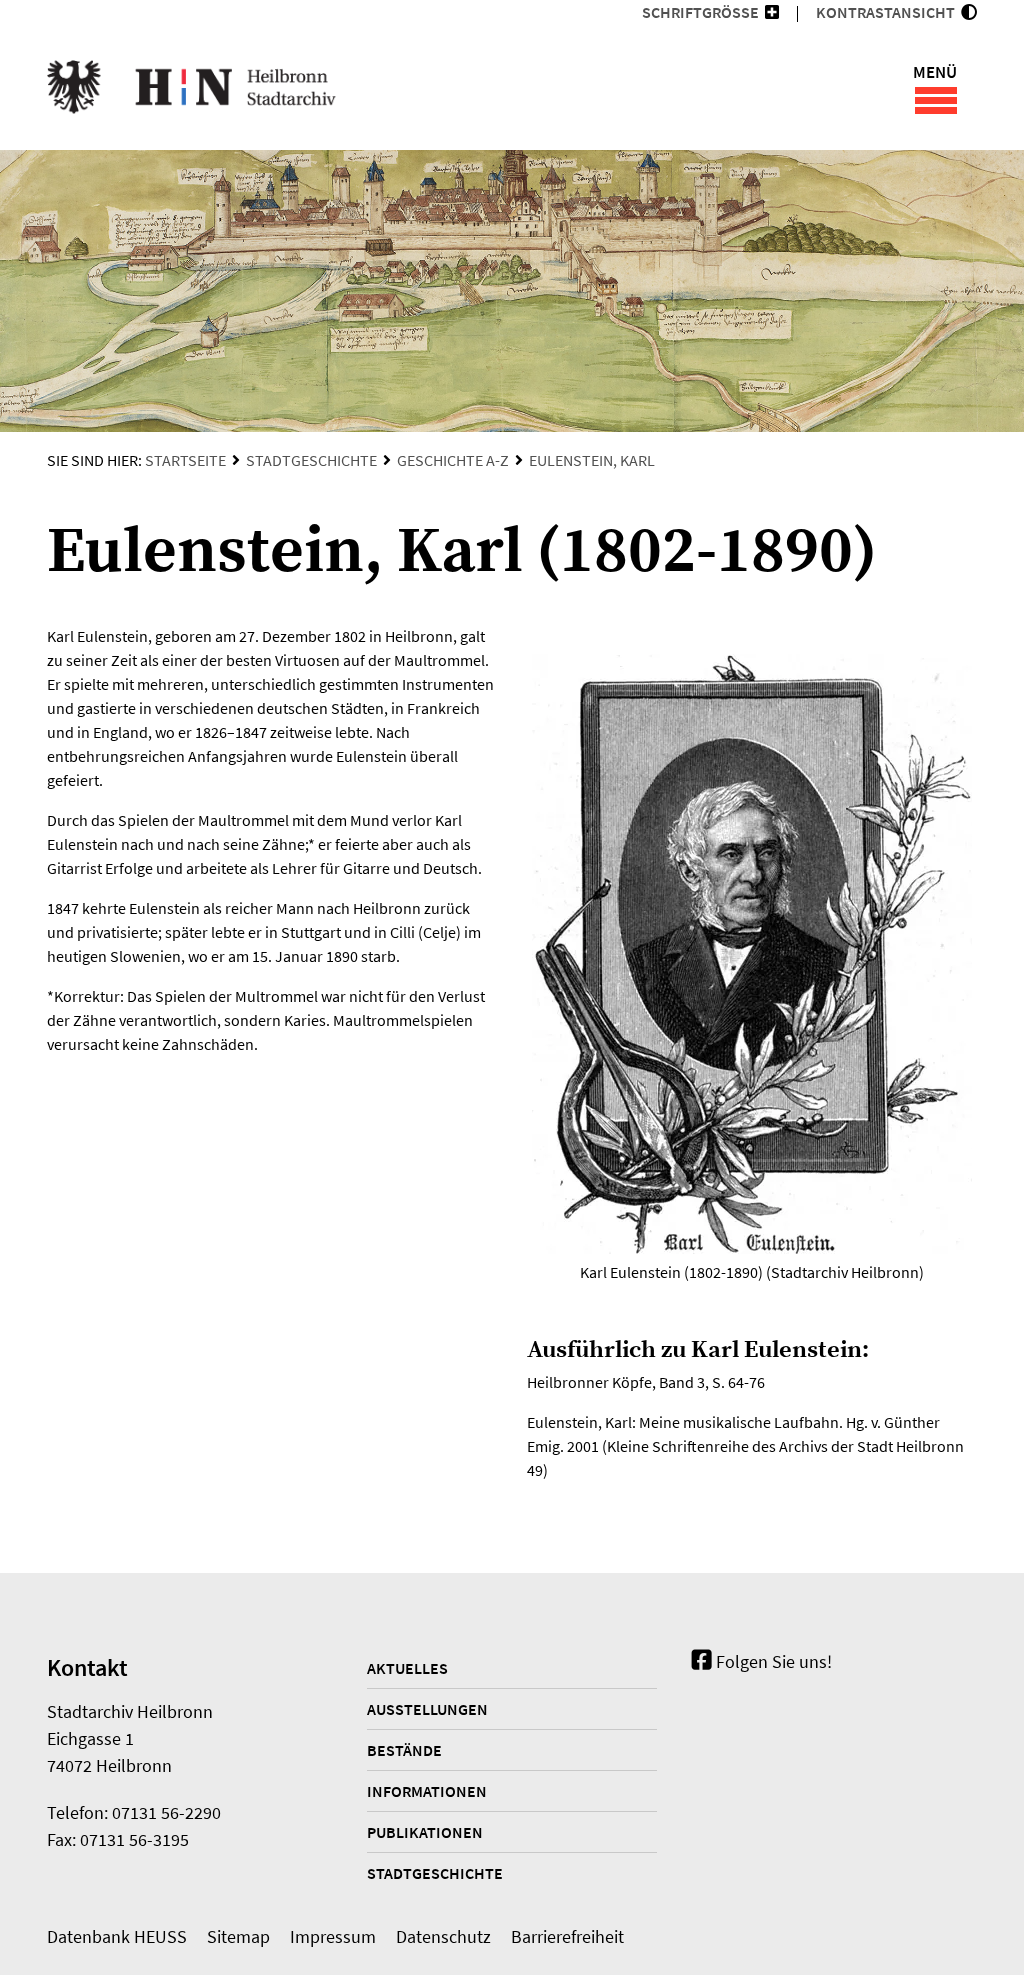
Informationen (427, 1791)
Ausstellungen (427, 1709)
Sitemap (238, 1936)
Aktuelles (407, 1668)
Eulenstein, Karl (592, 460)
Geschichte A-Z (453, 460)
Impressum (333, 1936)
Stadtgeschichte (311, 460)
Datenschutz (443, 1936)
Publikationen (425, 1832)
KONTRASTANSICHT (888, 12)
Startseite (185, 460)
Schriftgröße (700, 12)
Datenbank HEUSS (117, 1936)
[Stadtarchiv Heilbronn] (191, 90)
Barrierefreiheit (567, 1936)
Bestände (404, 1750)
